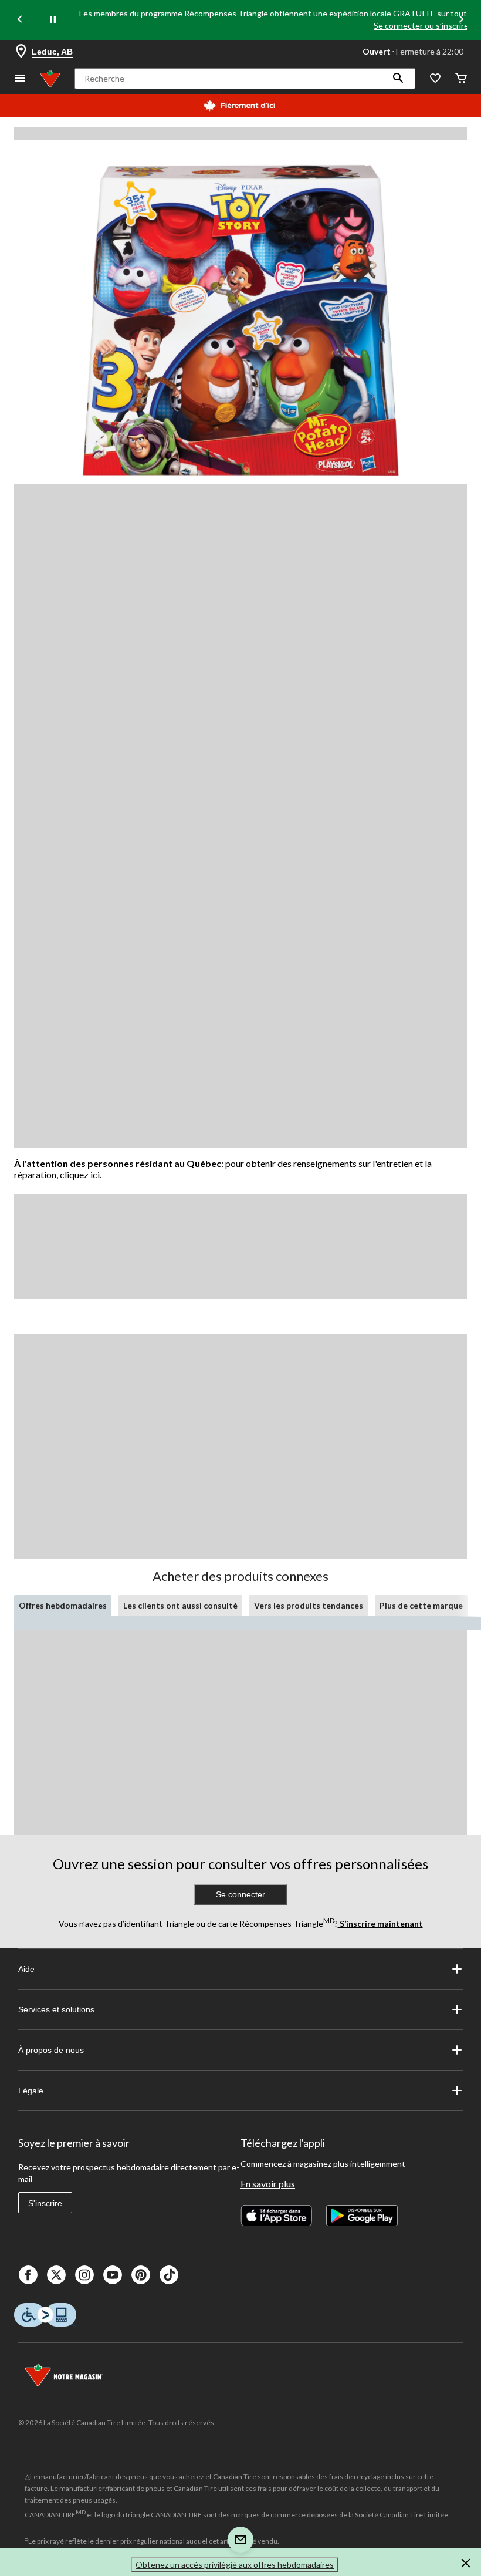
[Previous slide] (20, 20)
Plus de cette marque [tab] (421, 1605)
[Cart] (461, 79)
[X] (56, 2275)
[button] (398, 79)
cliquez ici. (81, 1174)
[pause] (53, 20)
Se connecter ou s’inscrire (421, 26)
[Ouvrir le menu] (20, 79)
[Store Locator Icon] (21, 52)
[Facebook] (28, 2275)
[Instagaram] (84, 2275)
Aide (26, 1969)
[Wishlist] (435, 79)
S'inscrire (45, 2203)
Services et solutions (56, 2009)
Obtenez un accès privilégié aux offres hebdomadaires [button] (235, 2565)
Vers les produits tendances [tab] (309, 1605)
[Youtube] (113, 2275)
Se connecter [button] (240, 1894)
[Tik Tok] (169, 2275)
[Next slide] (461, 20)
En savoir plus (268, 2184)
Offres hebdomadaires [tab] (63, 1605)
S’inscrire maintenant (380, 1923)
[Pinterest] (141, 2275)
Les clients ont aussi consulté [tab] (180, 1605)
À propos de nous (51, 2050)
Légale (31, 2091)
